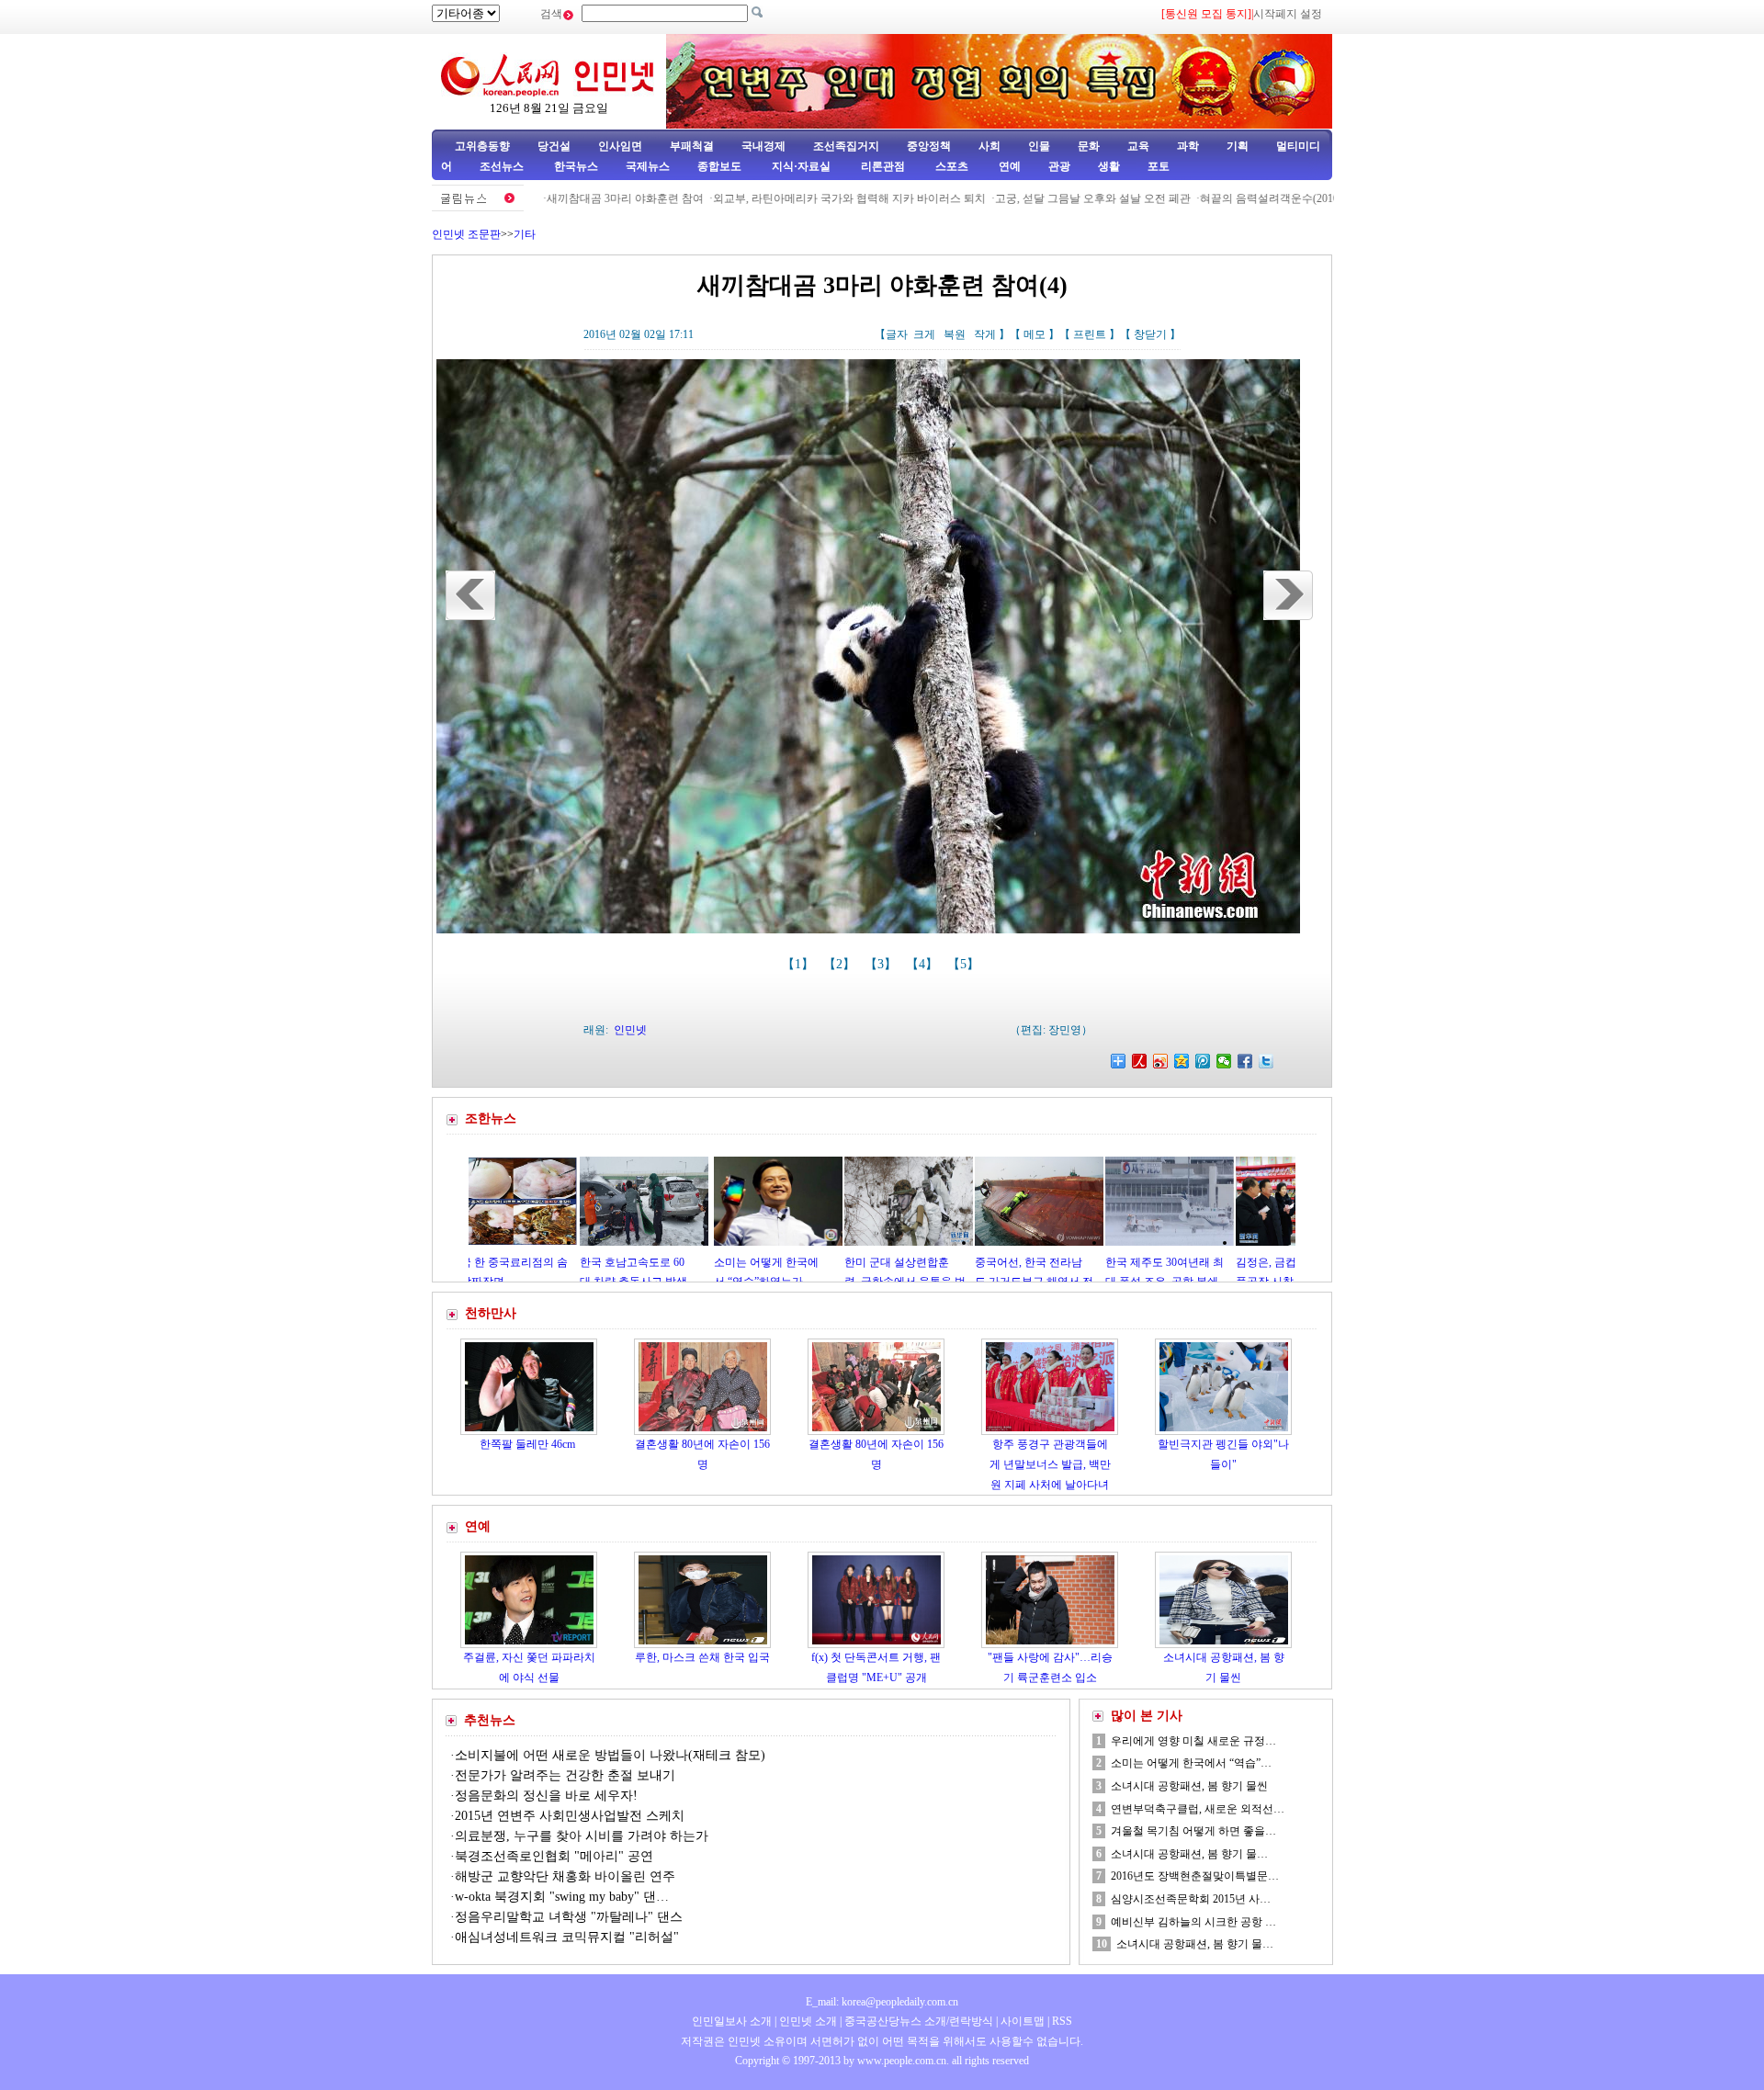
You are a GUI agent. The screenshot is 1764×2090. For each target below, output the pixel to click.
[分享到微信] (1224, 1061)
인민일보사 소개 (732, 2021)
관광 (1059, 166)
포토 (1159, 166)
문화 (1089, 146)
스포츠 (950, 166)
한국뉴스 (576, 166)
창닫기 (1150, 334)
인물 (1039, 146)
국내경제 (763, 146)
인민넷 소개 (807, 2021)
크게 (924, 334)
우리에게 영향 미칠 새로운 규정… (1193, 1741)
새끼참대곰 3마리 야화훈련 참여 (552, 198)
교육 (1138, 146)
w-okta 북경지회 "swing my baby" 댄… (562, 1897)
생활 (1109, 166)
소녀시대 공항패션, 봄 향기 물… (1189, 1854)
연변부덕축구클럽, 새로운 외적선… (1198, 1809)
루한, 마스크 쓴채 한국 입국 (702, 1657)
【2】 (841, 964)
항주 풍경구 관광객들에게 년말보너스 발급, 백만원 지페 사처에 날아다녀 (1050, 1464)
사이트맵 (1023, 2021)
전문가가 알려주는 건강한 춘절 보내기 (565, 1775)
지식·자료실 (803, 166)
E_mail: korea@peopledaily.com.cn (882, 2002)
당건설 (554, 146)
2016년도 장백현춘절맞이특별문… (1195, 1876)
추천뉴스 (490, 1720)
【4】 (924, 964)
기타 (525, 234)
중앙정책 (929, 146)
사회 (989, 146)
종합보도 (719, 166)
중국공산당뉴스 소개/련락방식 (919, 2021)
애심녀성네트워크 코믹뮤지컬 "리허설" (567, 1937)
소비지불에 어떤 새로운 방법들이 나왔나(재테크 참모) (610, 1755)
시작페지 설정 (1288, 14)
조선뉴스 (503, 166)
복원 (955, 334)
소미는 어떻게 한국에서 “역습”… (1191, 1763)
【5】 (965, 964)
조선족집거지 (846, 146)
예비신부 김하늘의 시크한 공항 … (1193, 1922)
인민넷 (630, 1030)
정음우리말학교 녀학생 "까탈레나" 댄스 (571, 1917)
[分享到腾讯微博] (1203, 1061)
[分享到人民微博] (1140, 1061)
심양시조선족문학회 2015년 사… (1191, 1899)
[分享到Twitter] (1266, 1061)
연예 (1008, 166)
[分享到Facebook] (1245, 1061)
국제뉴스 (648, 166)
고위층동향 (482, 146)
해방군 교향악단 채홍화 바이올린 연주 (567, 1876)
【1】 (800, 964)
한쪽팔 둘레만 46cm (529, 1444)
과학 (1188, 146)
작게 (985, 334)
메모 (1035, 334)
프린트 (1090, 334)
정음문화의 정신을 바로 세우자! (546, 1796)
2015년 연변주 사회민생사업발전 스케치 (570, 1816)
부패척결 (692, 146)
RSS (1062, 2021)
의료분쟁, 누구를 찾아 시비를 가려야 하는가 (582, 1836)
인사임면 (620, 146)
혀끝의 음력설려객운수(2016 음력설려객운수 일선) (1250, 198)
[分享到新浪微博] (1161, 1061)
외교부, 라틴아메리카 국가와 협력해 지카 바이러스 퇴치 (776, 198)
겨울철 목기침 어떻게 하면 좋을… (1193, 1831)
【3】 (882, 964)
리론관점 (883, 166)
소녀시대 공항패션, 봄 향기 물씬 (1189, 1786)
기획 (1238, 146)
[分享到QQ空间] (1182, 1061)
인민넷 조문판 (466, 234)
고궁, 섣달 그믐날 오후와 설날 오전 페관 (1019, 198)
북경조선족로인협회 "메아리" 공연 (554, 1856)
